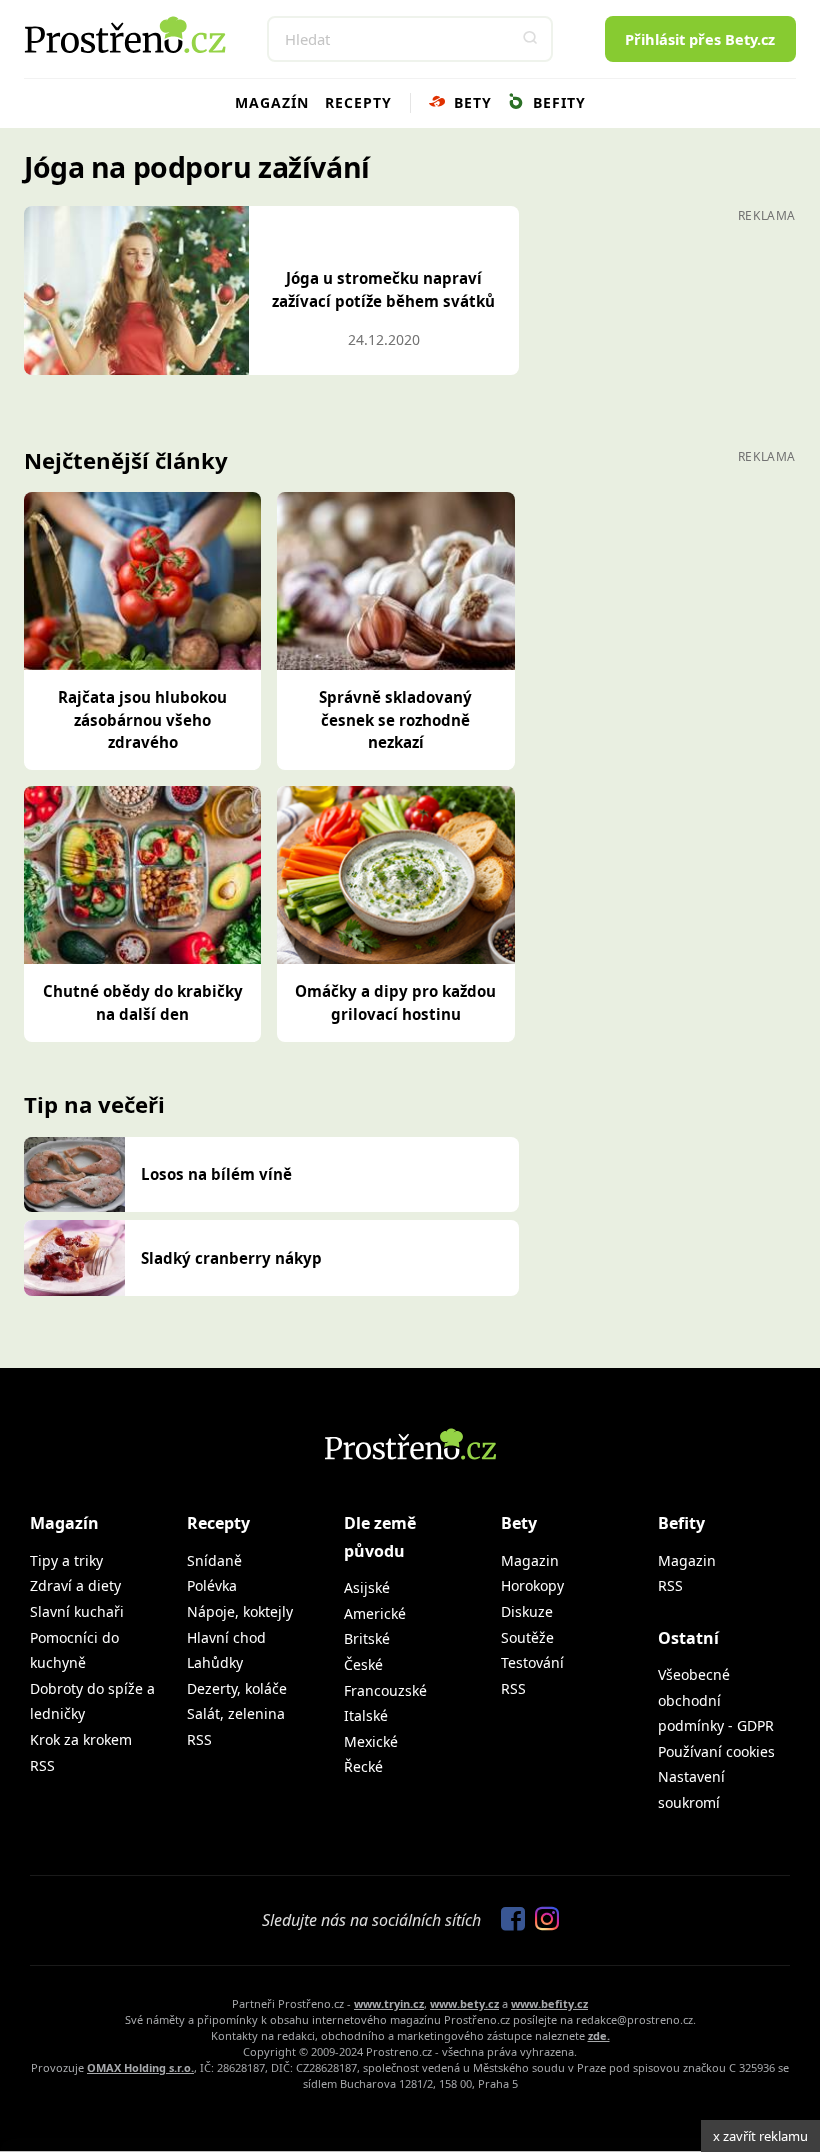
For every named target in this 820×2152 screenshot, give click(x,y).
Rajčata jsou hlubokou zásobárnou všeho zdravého (142, 720)
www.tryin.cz (389, 2003)
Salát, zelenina (236, 1713)
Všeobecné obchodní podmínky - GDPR (716, 1700)
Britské (367, 1638)
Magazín (272, 102)
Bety (470, 102)
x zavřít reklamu (760, 2136)
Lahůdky (215, 1662)
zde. (599, 2035)
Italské (366, 1715)
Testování (532, 1662)
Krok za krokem (81, 1739)
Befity (557, 102)
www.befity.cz (549, 2003)
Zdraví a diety (75, 1585)
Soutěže (527, 1637)
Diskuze (527, 1611)
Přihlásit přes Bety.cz (700, 39)
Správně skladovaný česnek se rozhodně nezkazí (395, 720)
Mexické (371, 1741)
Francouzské (385, 1690)
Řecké (363, 1766)
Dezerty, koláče (237, 1688)
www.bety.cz (464, 2003)
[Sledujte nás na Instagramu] (542, 1920)
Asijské (367, 1587)
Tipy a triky (66, 1560)
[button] (530, 39)
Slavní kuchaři (77, 1611)
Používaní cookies (716, 1751)
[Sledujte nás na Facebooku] (508, 1920)
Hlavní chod (226, 1637)
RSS (42, 1765)
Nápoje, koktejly (240, 1611)
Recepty (358, 102)
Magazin (530, 1560)
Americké (375, 1613)
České (363, 1664)
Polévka (212, 1585)
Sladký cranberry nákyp (231, 1258)
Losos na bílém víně (216, 1174)
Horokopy (532, 1585)
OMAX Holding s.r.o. (140, 2067)
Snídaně (214, 1560)
